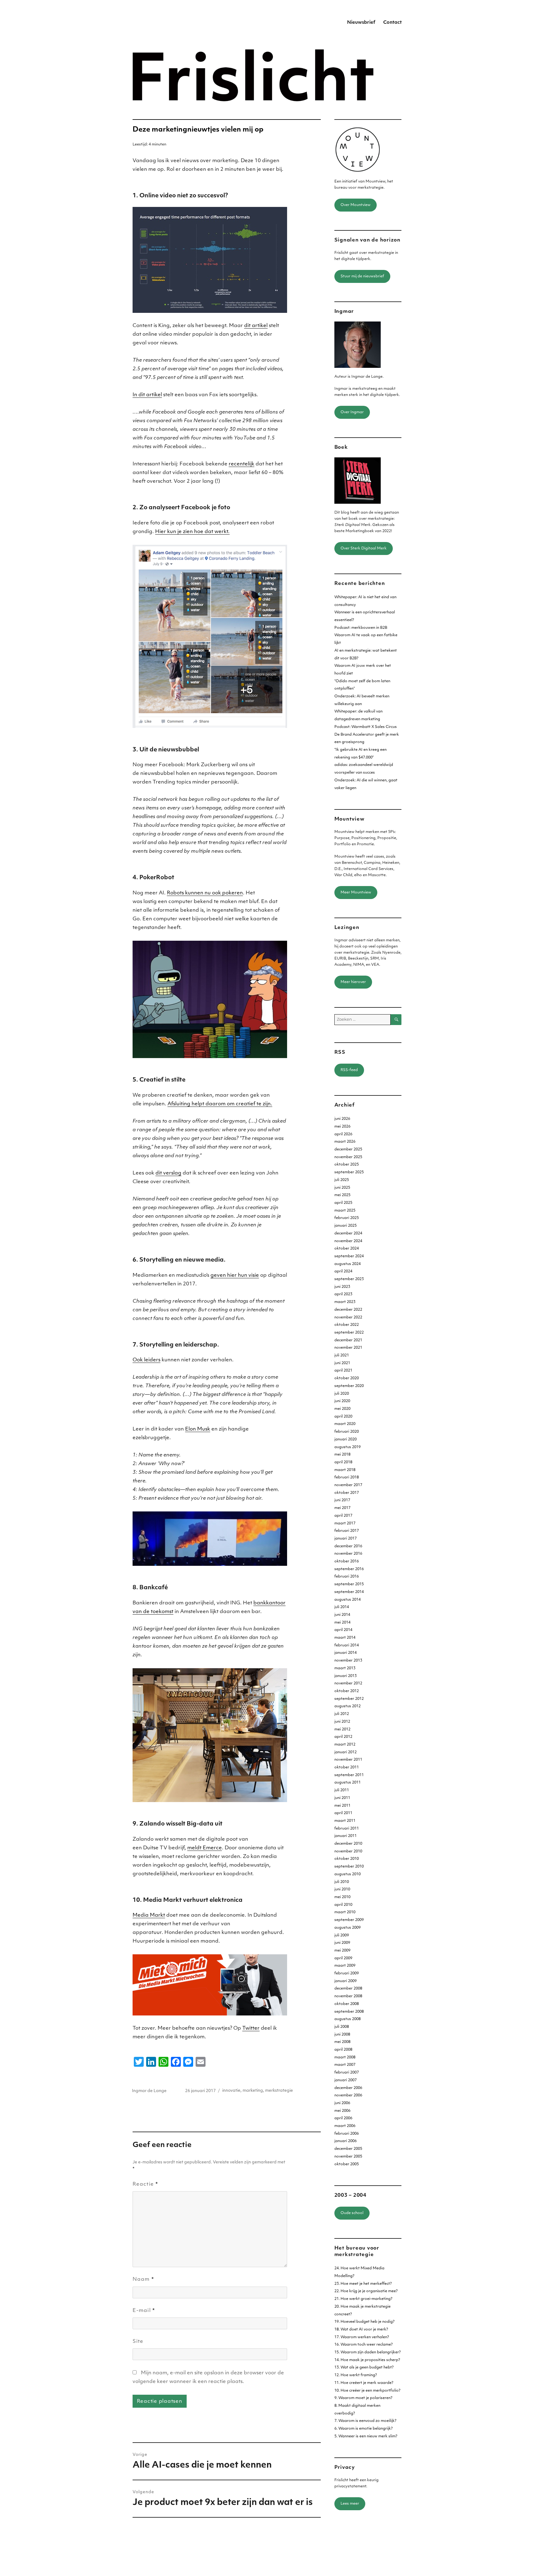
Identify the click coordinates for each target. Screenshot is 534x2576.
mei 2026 (342, 1127)
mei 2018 (342, 1455)
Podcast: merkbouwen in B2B (361, 628)
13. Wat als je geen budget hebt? (364, 2368)
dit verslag (168, 1173)
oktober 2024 (347, 1249)
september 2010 (349, 1867)
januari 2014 (345, 1653)
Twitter (251, 2028)
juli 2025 (342, 1180)
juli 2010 (342, 1882)
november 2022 (348, 1317)
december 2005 (348, 2149)
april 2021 (343, 1371)
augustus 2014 (348, 1600)
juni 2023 (342, 1287)
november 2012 (348, 1683)
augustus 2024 (348, 1264)
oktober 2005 (347, 2164)
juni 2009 (342, 1943)
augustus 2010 (348, 1874)
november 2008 (348, 1996)
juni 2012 (342, 1722)
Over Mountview (356, 205)
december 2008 (348, 1989)
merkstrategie (279, 2091)
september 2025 (349, 1172)
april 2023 (343, 1294)
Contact (392, 23)
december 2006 (348, 2088)
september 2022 (349, 1333)
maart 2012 (345, 1745)
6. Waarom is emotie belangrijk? (364, 2429)
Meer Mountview (356, 893)
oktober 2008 (347, 2004)
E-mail (144, 2311)
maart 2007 (345, 2065)
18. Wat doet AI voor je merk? (361, 2330)
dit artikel (256, 326)
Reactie (145, 2184)
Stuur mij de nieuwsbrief (362, 276)
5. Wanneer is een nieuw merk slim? (366, 2436)
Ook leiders (146, 1360)
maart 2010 (345, 1912)
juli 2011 (342, 1790)
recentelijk (242, 464)
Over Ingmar (352, 412)
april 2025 (343, 1203)
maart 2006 (345, 2126)
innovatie (231, 2091)
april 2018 (343, 1462)
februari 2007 (347, 2073)
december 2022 (348, 1310)
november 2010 (348, 1851)
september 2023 (349, 1279)
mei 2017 (342, 1508)
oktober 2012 (347, 1691)
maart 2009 (345, 1966)
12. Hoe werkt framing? (356, 2375)
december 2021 (348, 1340)
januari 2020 (345, 1439)
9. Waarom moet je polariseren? (363, 2398)
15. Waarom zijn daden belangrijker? (368, 2352)
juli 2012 (342, 1714)
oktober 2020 (347, 1378)
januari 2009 (345, 1981)
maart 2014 (345, 1638)
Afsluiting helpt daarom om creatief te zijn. (220, 1104)
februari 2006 (347, 2134)
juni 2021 (342, 1363)
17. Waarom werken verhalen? (362, 2337)
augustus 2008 (348, 2019)
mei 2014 (342, 1623)
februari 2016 (347, 1577)
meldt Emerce (205, 1848)
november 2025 (348, 1157)
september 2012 (349, 1699)
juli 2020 (342, 1394)
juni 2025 (342, 1188)
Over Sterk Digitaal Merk (364, 548)
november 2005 (348, 2157)
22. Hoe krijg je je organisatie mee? (366, 2291)
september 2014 (349, 1592)
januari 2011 (345, 1836)
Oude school (352, 2213)
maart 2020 (345, 1424)
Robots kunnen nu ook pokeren (205, 893)
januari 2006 (345, 2141)
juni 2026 (342, 1119)
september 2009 (349, 1920)
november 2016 (348, 1554)
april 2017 (343, 1516)
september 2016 (349, 1569)
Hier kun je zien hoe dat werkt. (192, 532)
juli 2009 (342, 1935)
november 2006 (348, 2095)
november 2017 (348, 1485)
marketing (253, 2091)
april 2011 (343, 1813)
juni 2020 (342, 1401)
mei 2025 (342, 1195)
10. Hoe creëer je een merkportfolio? (367, 2391)
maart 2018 (345, 1470)
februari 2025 (347, 1218)
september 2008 (349, 2012)
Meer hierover (353, 982)
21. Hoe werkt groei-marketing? (363, 2299)
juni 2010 (342, 1889)
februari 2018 (347, 1477)
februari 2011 (347, 1829)
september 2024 (349, 1256)
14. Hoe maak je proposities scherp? (367, 2360)
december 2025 (348, 1149)
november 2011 (348, 1760)
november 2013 (348, 1661)
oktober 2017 (347, 1493)
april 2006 (343, 2118)
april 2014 (343, 1630)
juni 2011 (342, 1798)
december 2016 (348, 1546)
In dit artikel (147, 395)
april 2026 (343, 1134)
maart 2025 (345, 1211)
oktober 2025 (347, 1165)
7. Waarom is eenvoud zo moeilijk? (365, 2421)
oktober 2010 (347, 1859)
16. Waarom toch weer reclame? (364, 2345)
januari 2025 (345, 1226)
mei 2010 (342, 1897)
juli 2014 (342, 1607)
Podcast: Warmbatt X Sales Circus (366, 727)
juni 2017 (342, 1500)
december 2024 (348, 1233)
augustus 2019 (348, 1447)
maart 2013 (345, 1668)
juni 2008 (342, 2035)
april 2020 (343, 1417)
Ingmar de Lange (149, 2091)
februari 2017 (347, 1531)
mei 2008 (342, 2042)
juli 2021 (342, 1355)
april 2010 (343, 1905)
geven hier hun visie (235, 1275)
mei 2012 (342, 1729)
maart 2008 (345, 2057)
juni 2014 (342, 1615)
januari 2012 (345, 1752)
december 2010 (348, 1844)
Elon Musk (198, 1429)
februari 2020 (347, 1432)
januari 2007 (345, 2080)
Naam (143, 2280)
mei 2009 (342, 1951)
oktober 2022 (347, 1325)
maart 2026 (345, 1142)
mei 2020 (342, 1409)
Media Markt (149, 1915)
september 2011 (349, 1775)
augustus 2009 (348, 1928)
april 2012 (343, 1737)
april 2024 (343, 1271)
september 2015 (349, 1584)
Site (138, 2342)
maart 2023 (345, 1302)
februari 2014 (347, 1645)
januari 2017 (345, 1539)
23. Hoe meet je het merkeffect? (363, 2284)
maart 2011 (345, 1821)
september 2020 (349, 1386)
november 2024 (348, 1241)
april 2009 (343, 1958)
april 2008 (343, 2050)
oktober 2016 (347, 1561)
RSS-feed (349, 1070)
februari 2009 (347, 1973)
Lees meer (350, 2504)
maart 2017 (345, 1523)
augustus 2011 (348, 1783)
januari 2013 (345, 1676)
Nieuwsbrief (361, 23)
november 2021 (348, 1348)
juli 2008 (342, 2027)
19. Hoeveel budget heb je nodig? (364, 2322)
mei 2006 (342, 2111)
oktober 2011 (347, 1767)
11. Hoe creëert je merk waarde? (364, 2383)
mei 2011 (342, 1806)
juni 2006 (342, 2103)
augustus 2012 (348, 1706)
